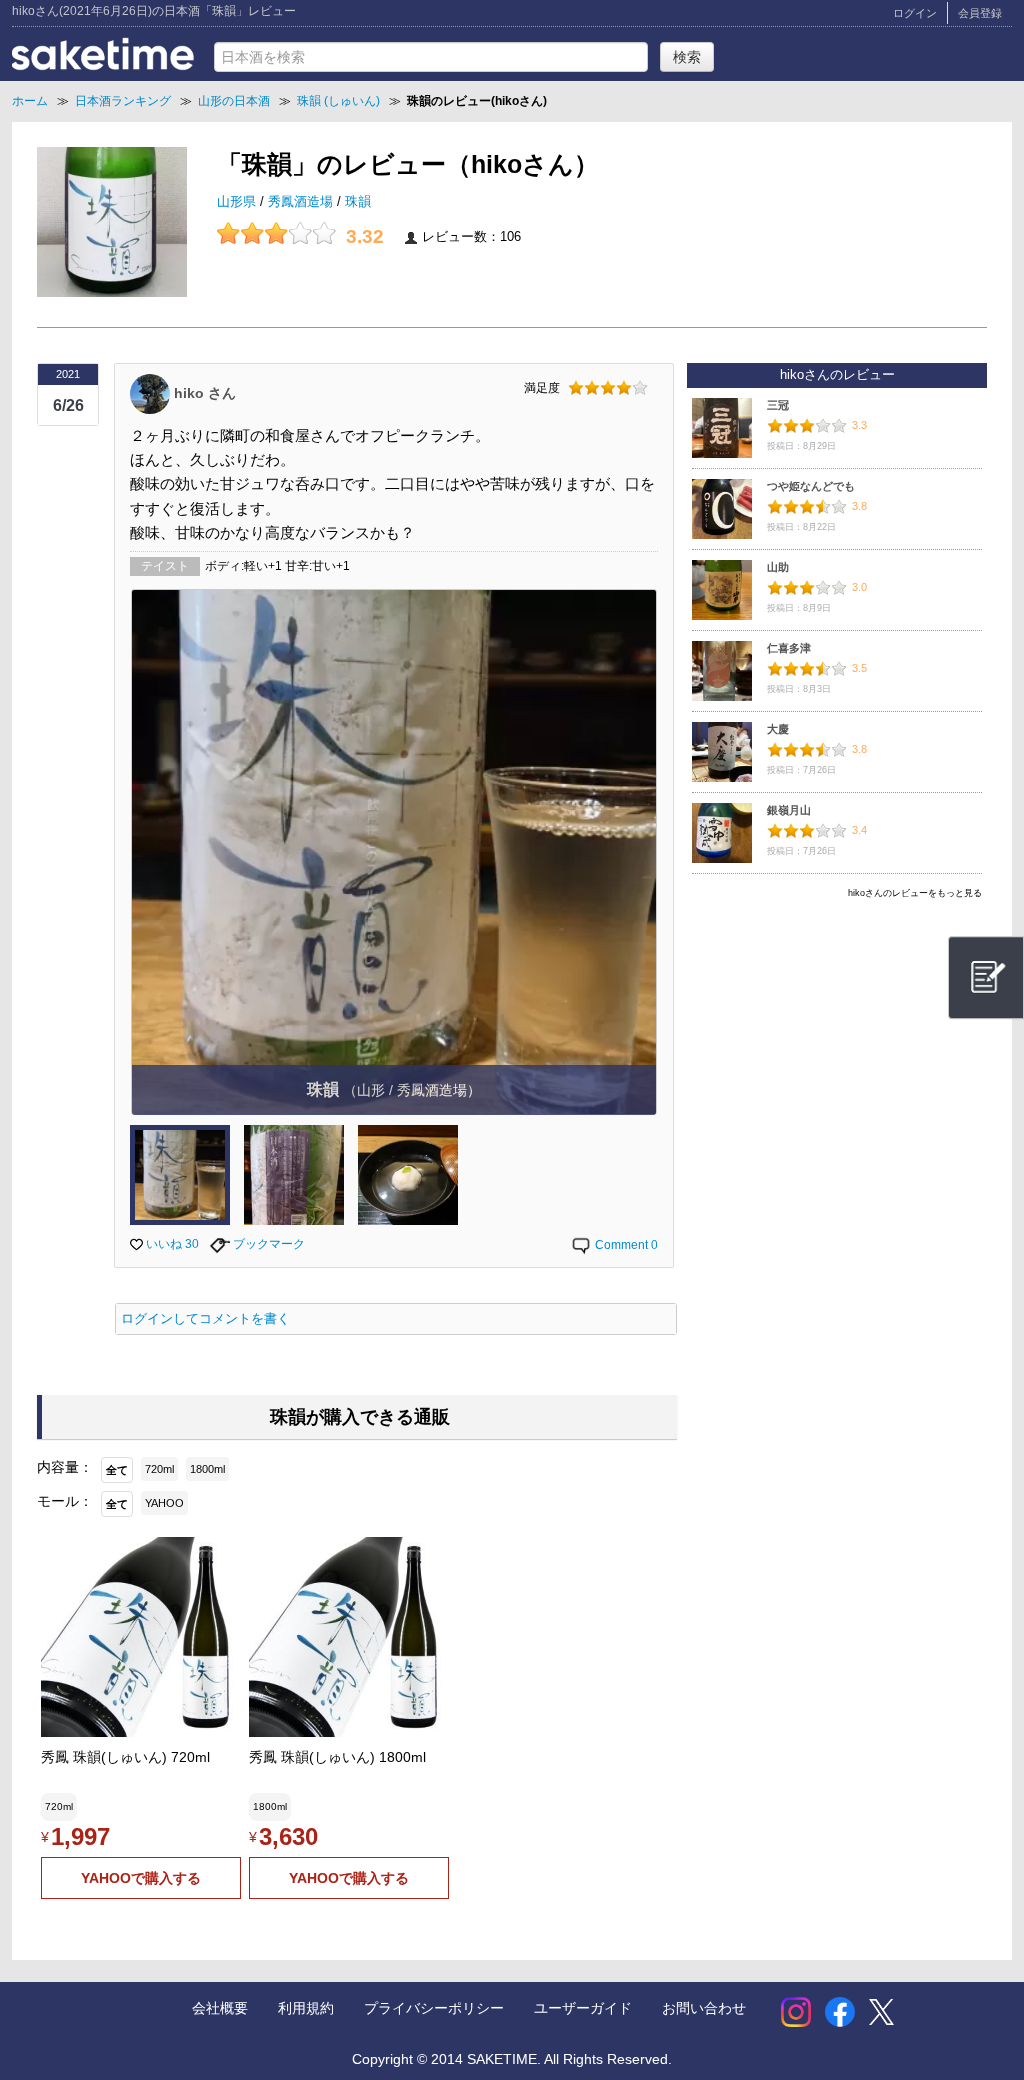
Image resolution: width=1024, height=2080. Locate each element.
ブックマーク (267, 1244)
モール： (65, 1501)
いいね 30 (171, 1244)
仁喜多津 (789, 648)
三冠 (778, 405)
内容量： (65, 1467)
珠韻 (358, 202)
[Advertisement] (837, 1047)
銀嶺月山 (789, 810)
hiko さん (205, 392)
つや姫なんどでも (811, 486)
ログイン (915, 13)
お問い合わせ (704, 2008)
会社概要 (220, 2008)
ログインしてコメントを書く (205, 1319)
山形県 (238, 202)
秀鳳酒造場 (302, 202)
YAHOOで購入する (141, 1878)
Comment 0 (625, 1245)
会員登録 (980, 13)
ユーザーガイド (583, 2008)
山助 (778, 567)
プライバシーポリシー (434, 2008)
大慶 (778, 729)
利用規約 (306, 2008)
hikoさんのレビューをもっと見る (915, 893)
